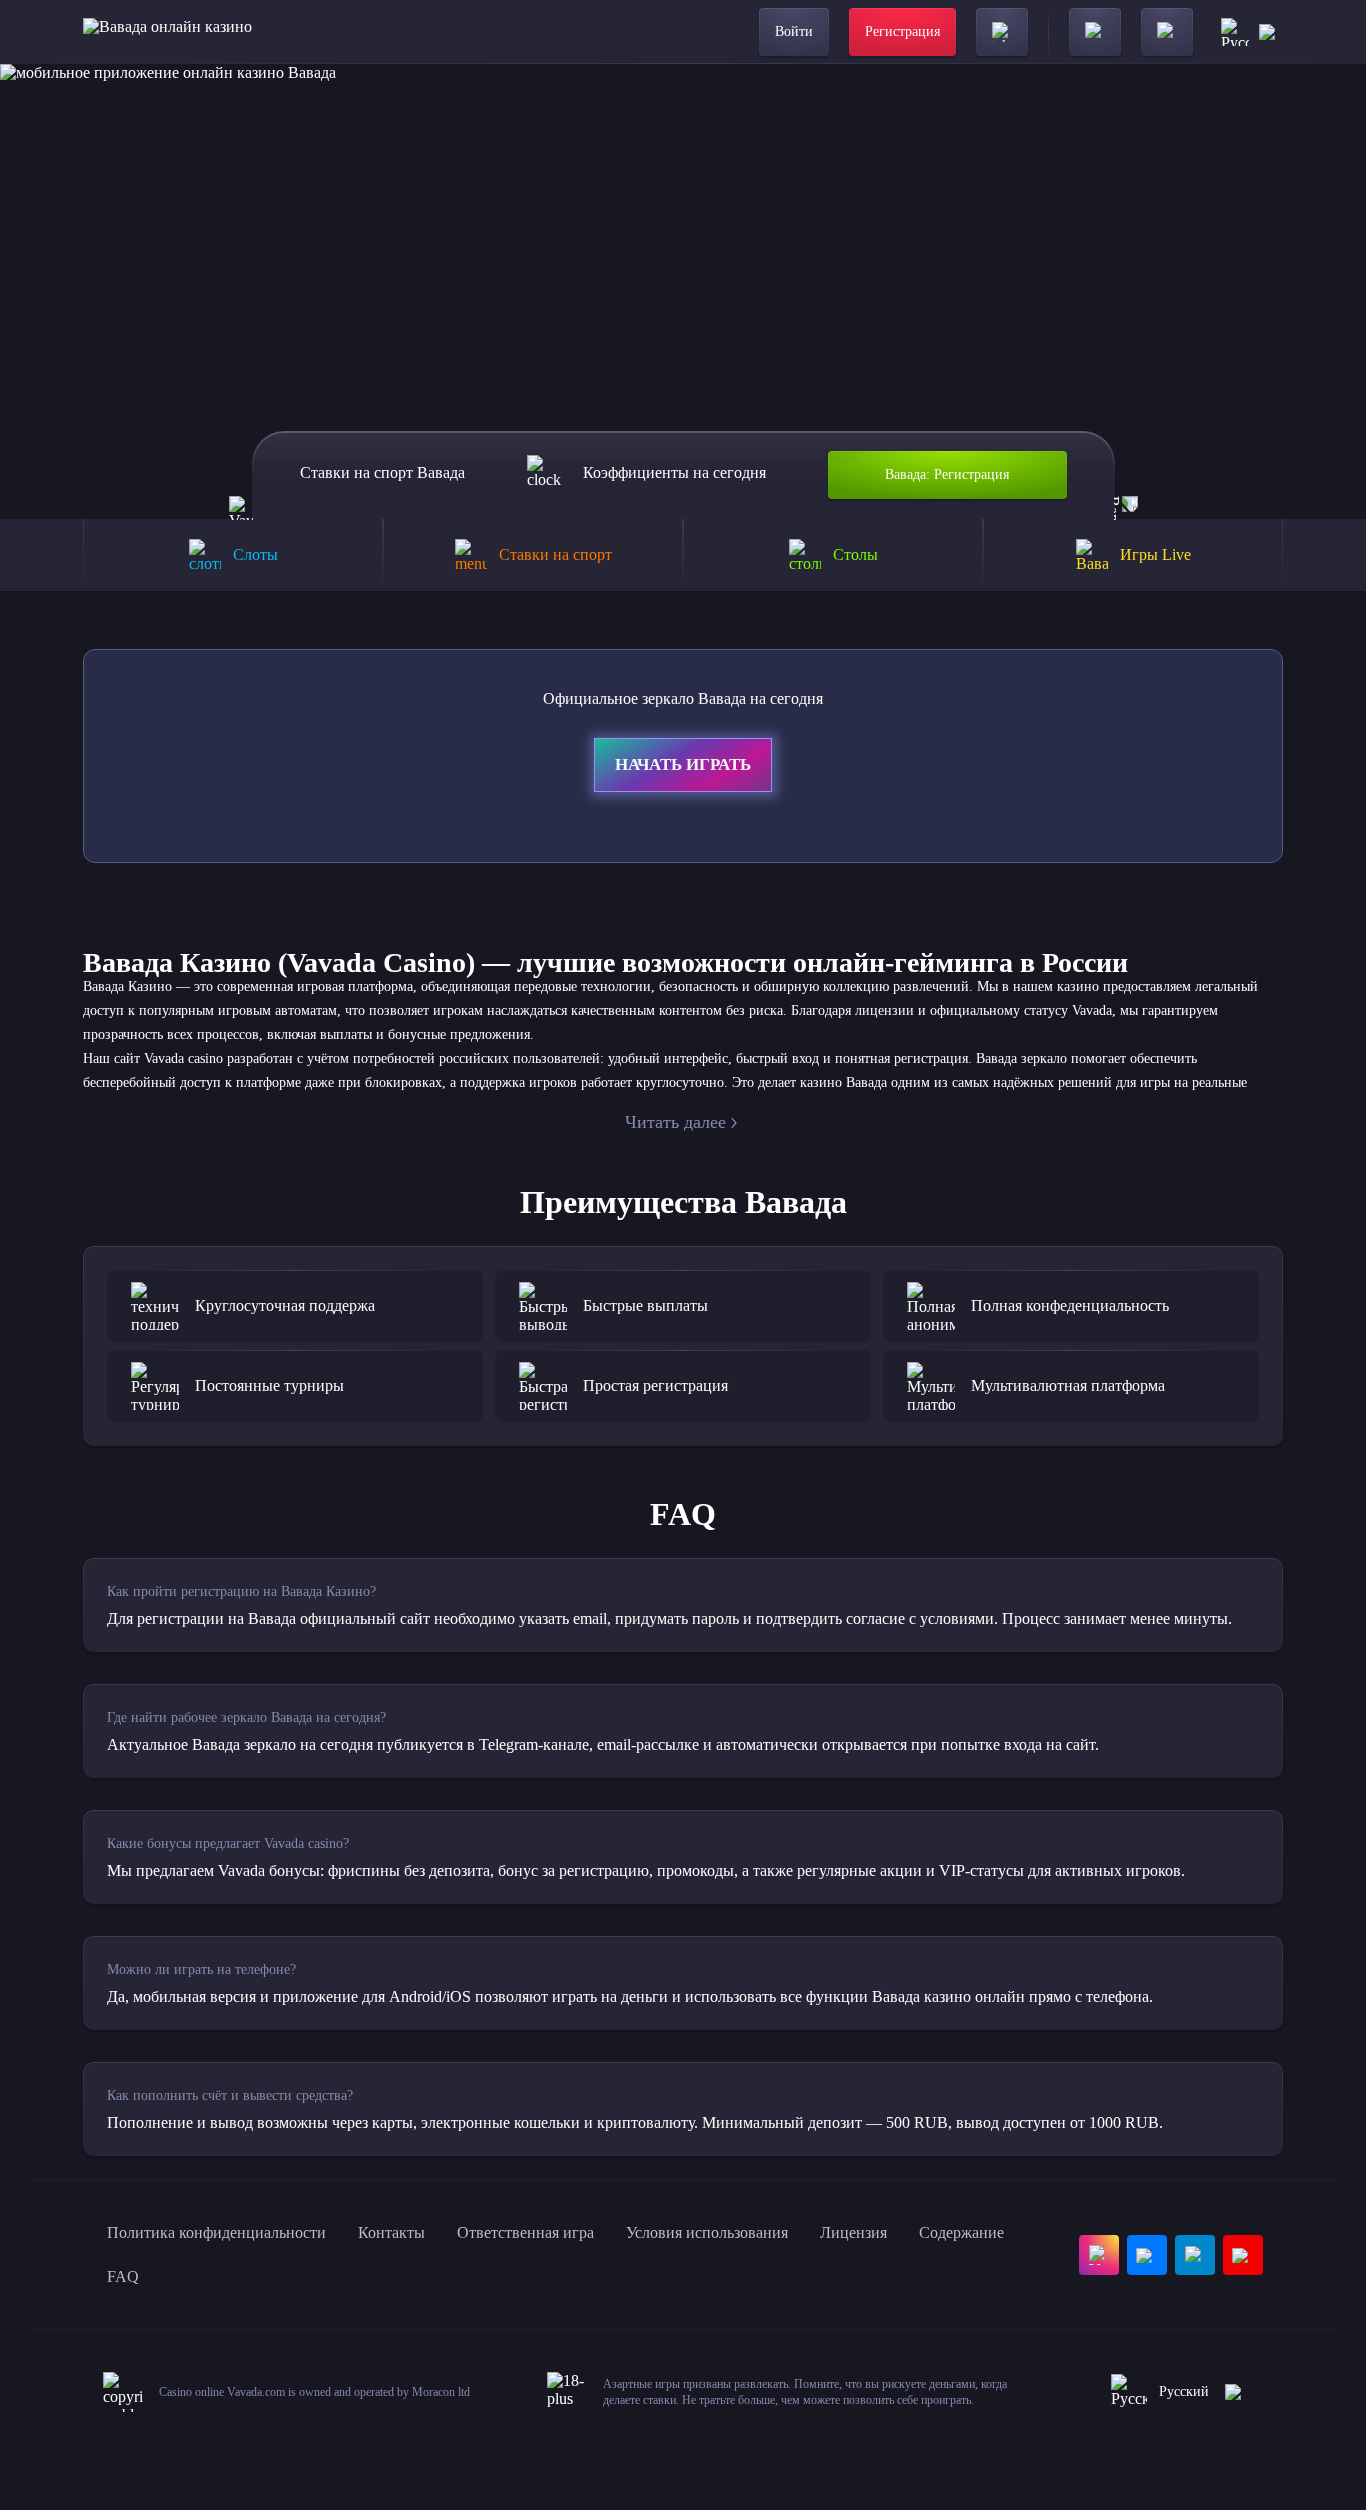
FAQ (123, 2276)
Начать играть (683, 764)
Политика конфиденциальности (216, 2232)
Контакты (391, 2232)
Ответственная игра (525, 2232)
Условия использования (707, 2232)
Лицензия (853, 2232)
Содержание (961, 2232)
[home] (167, 32)
